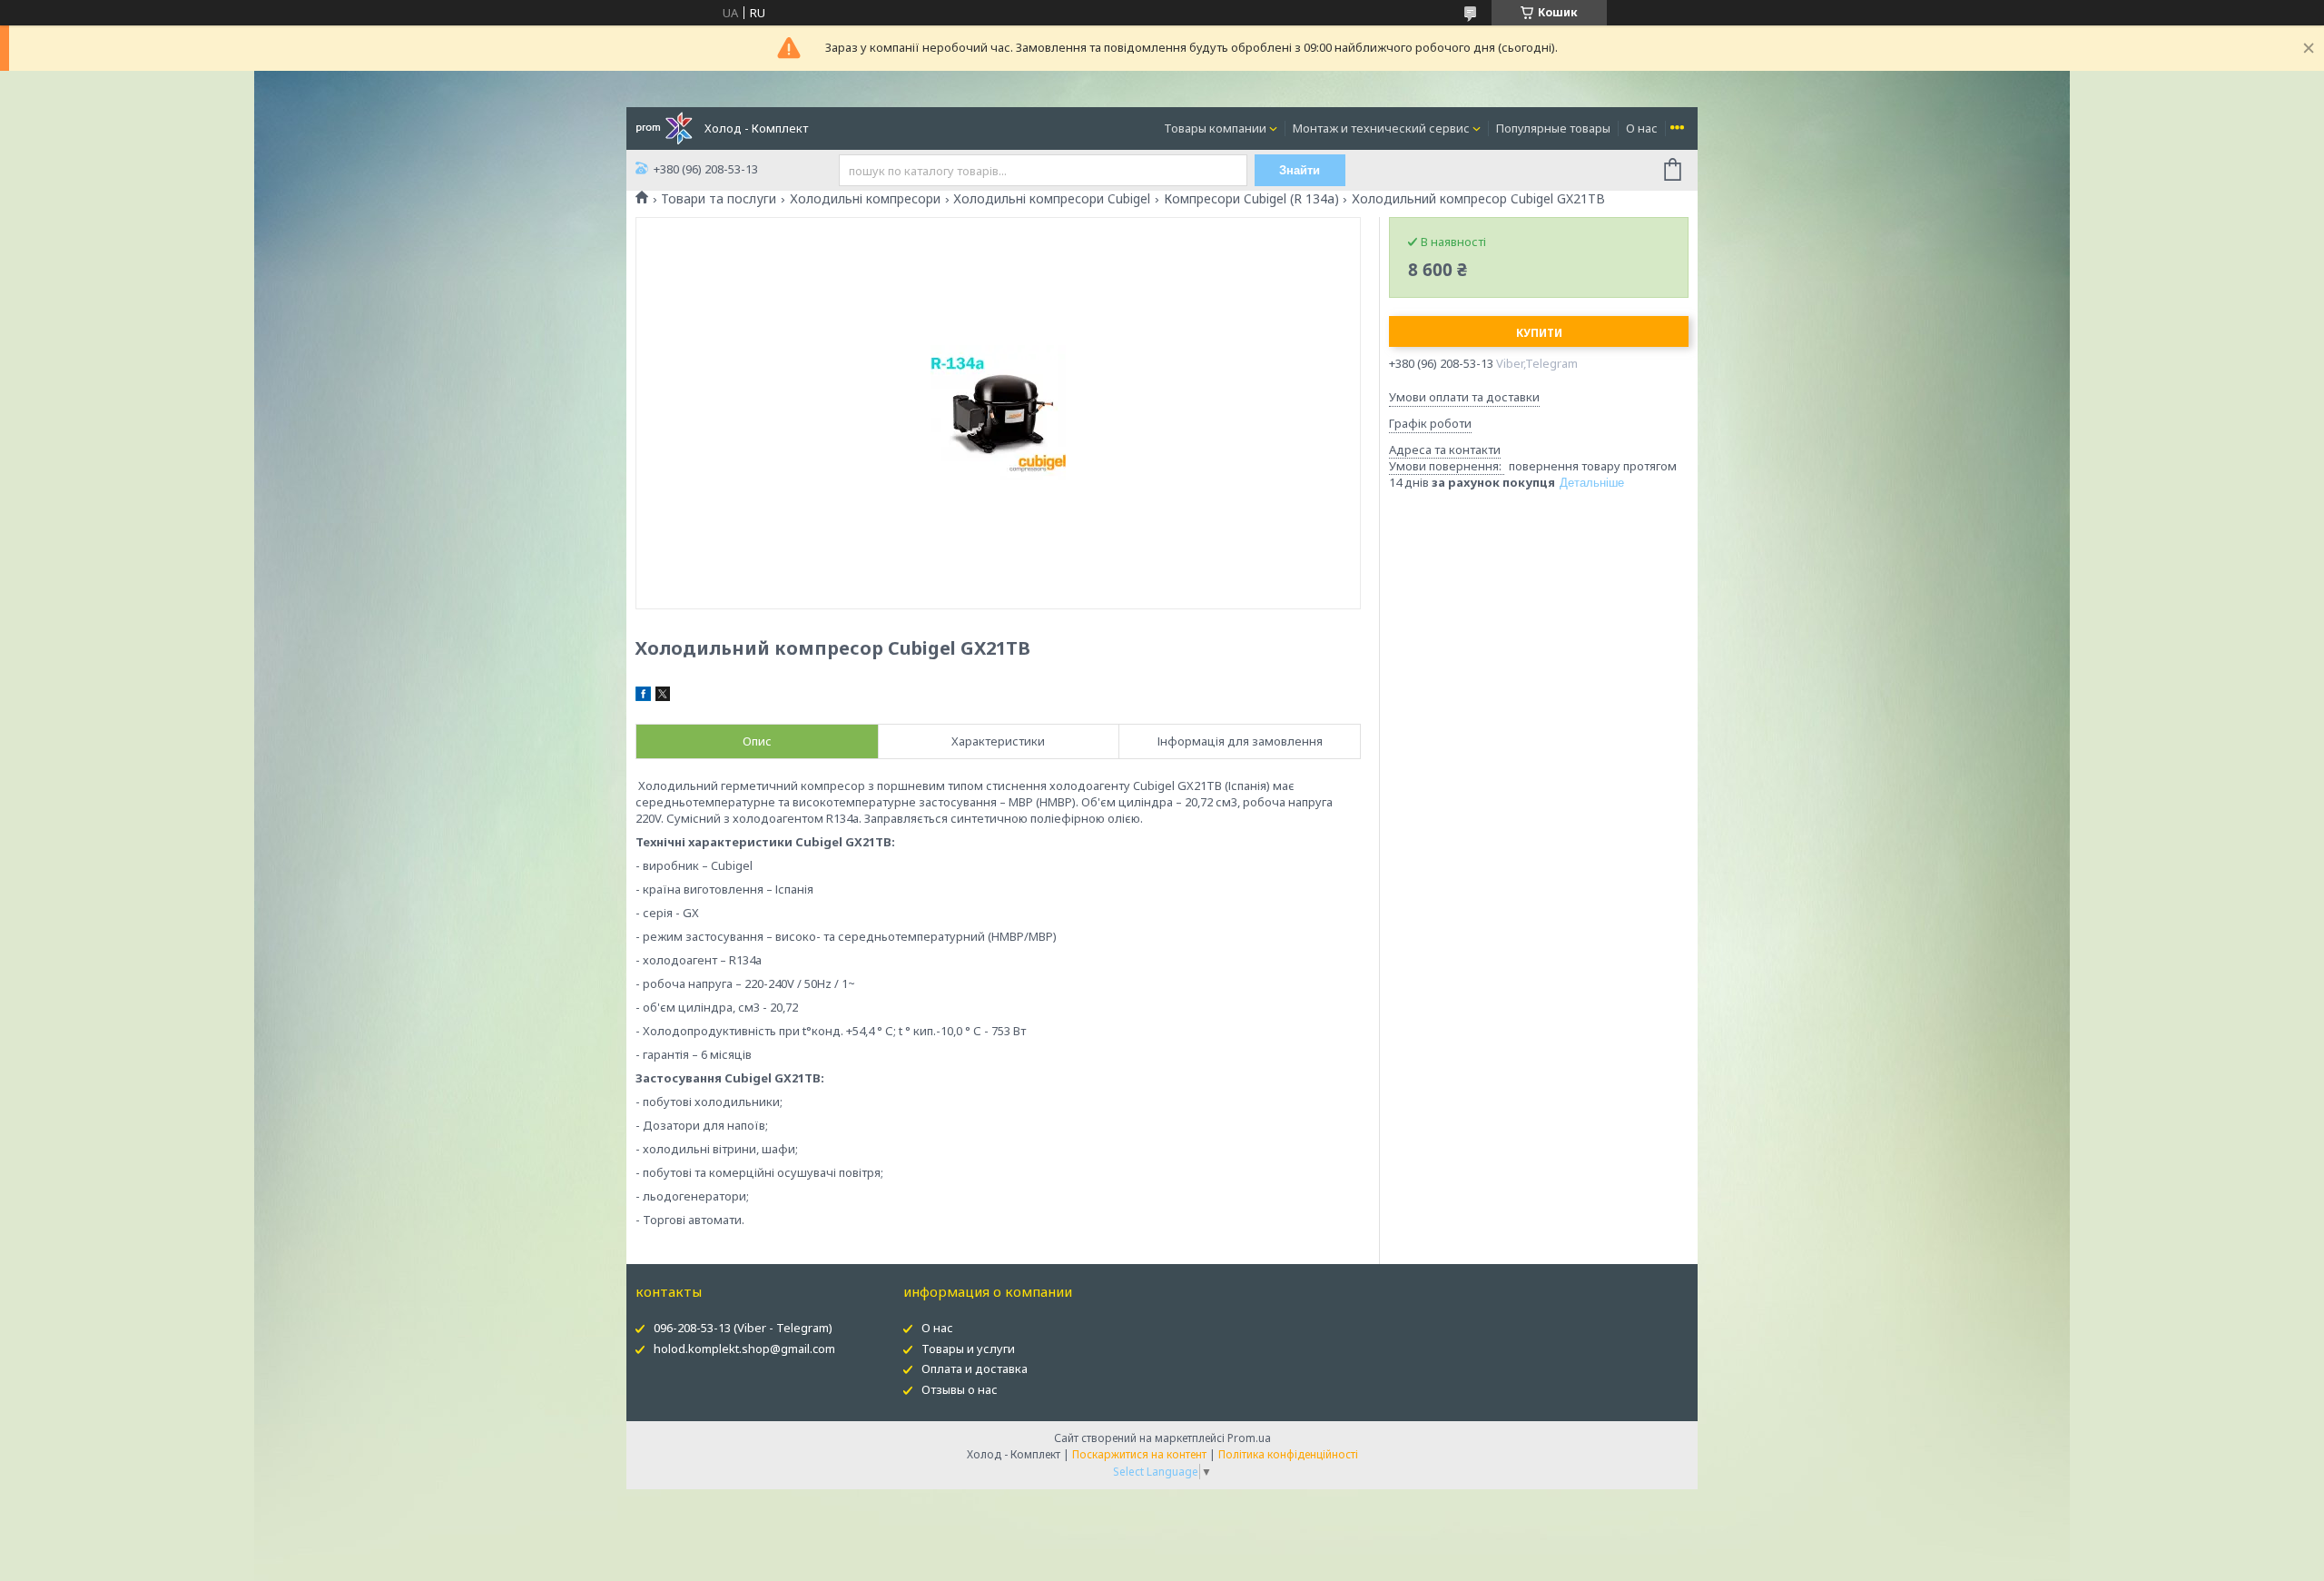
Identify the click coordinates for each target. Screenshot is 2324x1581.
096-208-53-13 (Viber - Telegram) (743, 1328)
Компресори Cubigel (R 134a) (1251, 199)
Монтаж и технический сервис (1381, 128)
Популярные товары (1553, 128)
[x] (663, 697)
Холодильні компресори (865, 199)
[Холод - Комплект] (664, 127)
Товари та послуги (719, 199)
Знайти (1300, 170)
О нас (1642, 128)
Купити (1539, 333)
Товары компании (1215, 128)
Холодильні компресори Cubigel (1052, 199)
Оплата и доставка (975, 1369)
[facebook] (643, 697)
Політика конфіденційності (1288, 1454)
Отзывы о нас (960, 1389)
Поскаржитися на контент (1139, 1454)
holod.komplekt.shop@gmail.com (744, 1349)
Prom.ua (1249, 1438)
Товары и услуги (968, 1349)
